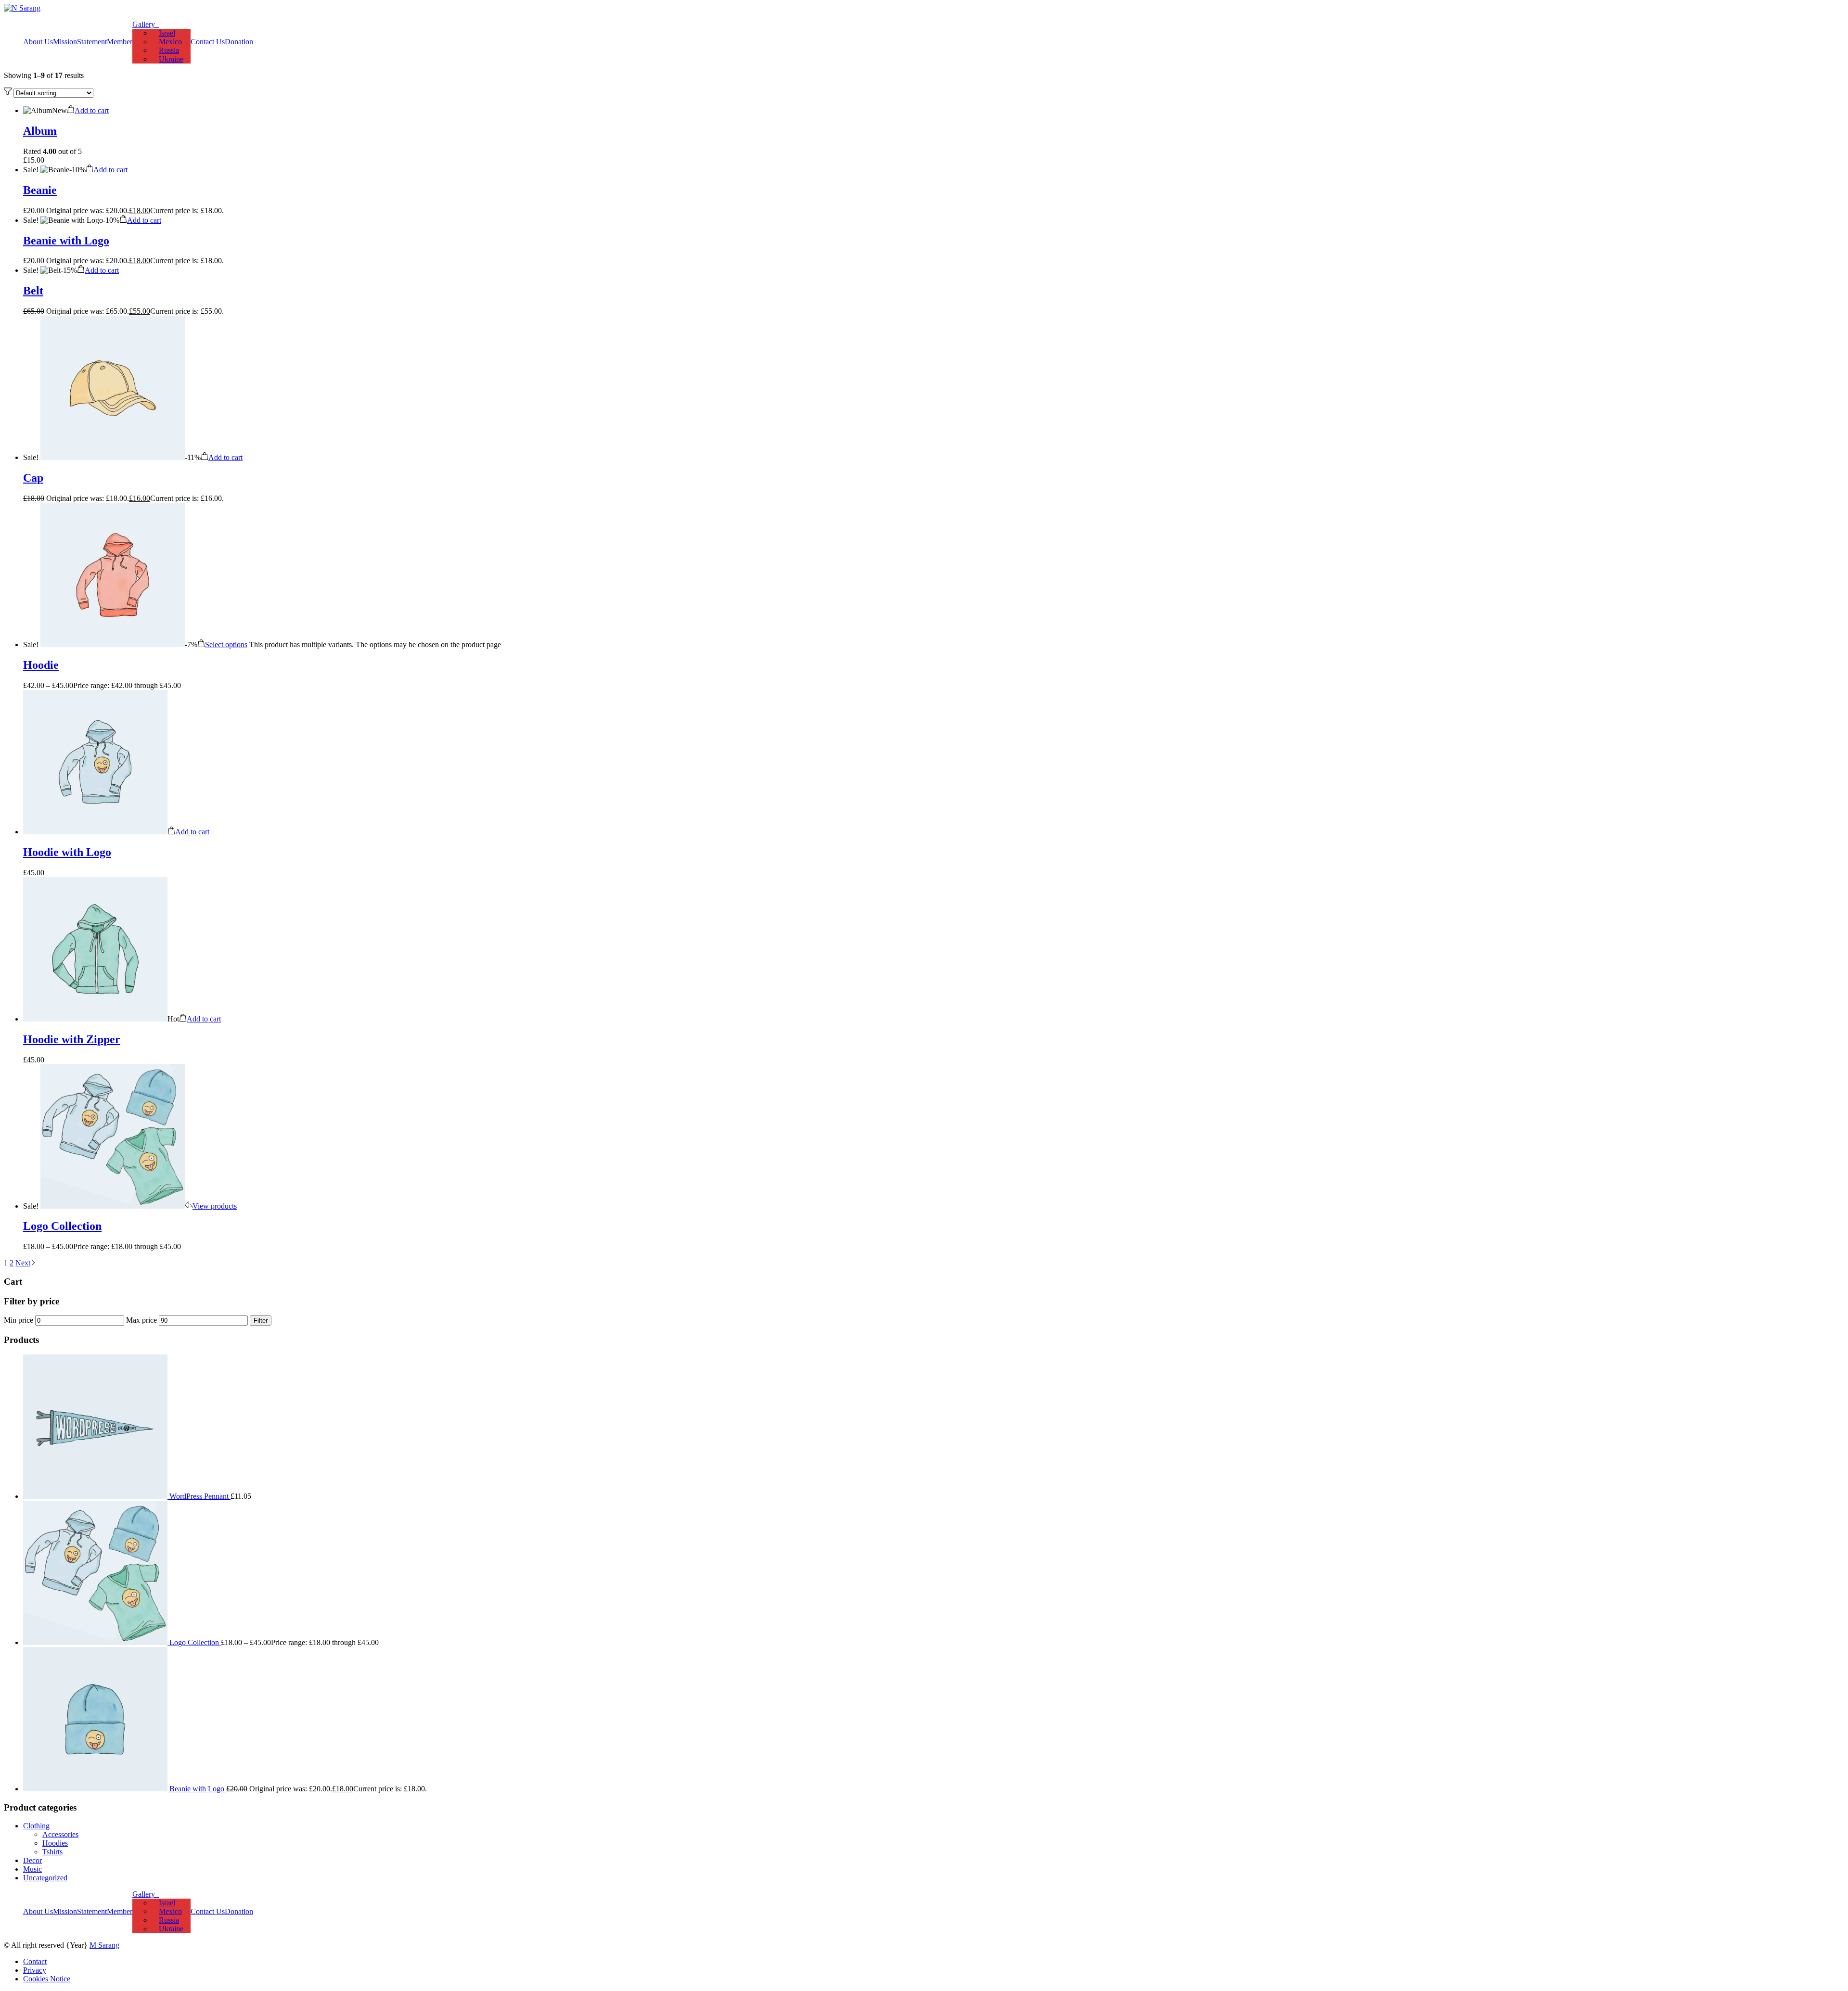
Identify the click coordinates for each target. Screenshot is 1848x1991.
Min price (19, 1320)
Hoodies (55, 1843)
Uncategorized (45, 1878)
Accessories (60, 1834)
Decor (32, 1860)
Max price (141, 1320)
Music (32, 1869)
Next (23, 1263)
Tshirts (52, 1852)
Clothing (36, 1826)
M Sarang (104, 1945)
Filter (261, 1321)
